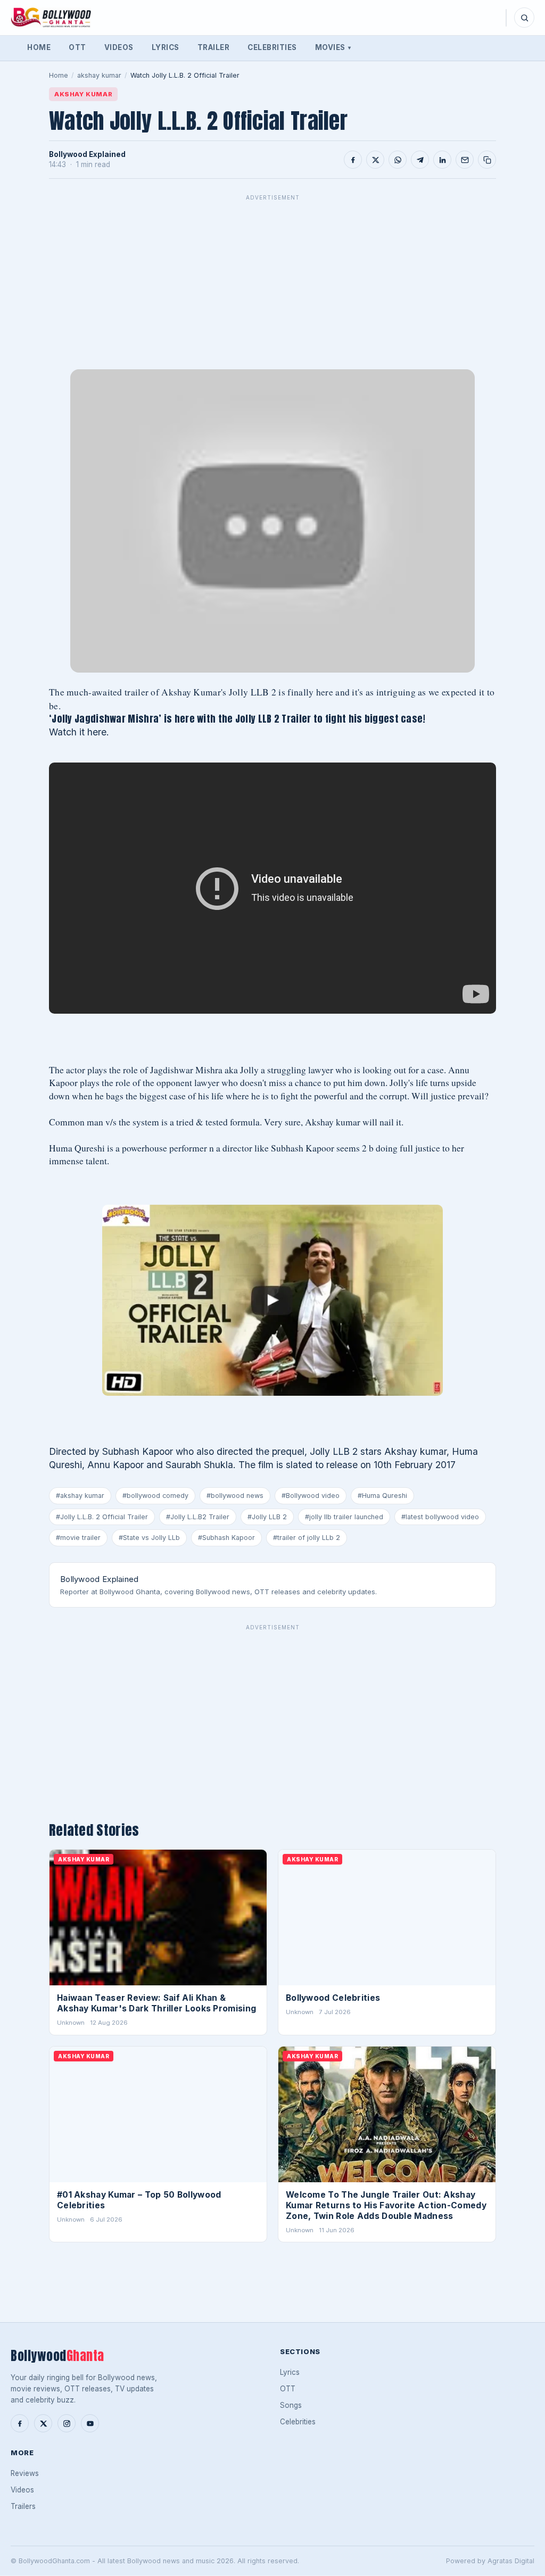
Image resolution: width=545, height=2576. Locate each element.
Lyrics (166, 47)
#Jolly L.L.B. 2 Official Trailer (102, 1517)
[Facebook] (20, 2423)
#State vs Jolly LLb (149, 1538)
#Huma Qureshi (382, 1496)
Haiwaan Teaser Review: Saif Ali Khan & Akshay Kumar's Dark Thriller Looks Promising (156, 2003)
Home (39, 47)
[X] (43, 2423)
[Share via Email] (465, 160)
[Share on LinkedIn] (442, 160)
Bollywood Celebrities (333, 1998)
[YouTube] (90, 2423)
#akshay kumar (80, 1496)
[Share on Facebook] (353, 160)
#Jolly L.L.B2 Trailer (198, 1517)
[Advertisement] (272, 280)
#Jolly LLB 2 (267, 1517)
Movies (333, 47)
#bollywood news (235, 1496)
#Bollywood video (311, 1496)
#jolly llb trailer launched (344, 1517)
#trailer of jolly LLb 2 (307, 1538)
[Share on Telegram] (420, 160)
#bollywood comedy (155, 1496)
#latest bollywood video (440, 1517)
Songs (291, 2405)
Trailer (214, 47)
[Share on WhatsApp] (398, 160)
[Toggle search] (524, 18)
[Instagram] (67, 2423)
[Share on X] (375, 160)
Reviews (25, 2473)
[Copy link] (487, 160)
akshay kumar (99, 75)
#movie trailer (78, 1538)
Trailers (23, 2506)
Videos (119, 47)
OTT (77, 47)
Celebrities (272, 47)
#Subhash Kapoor (226, 1538)
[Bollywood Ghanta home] (51, 18)
